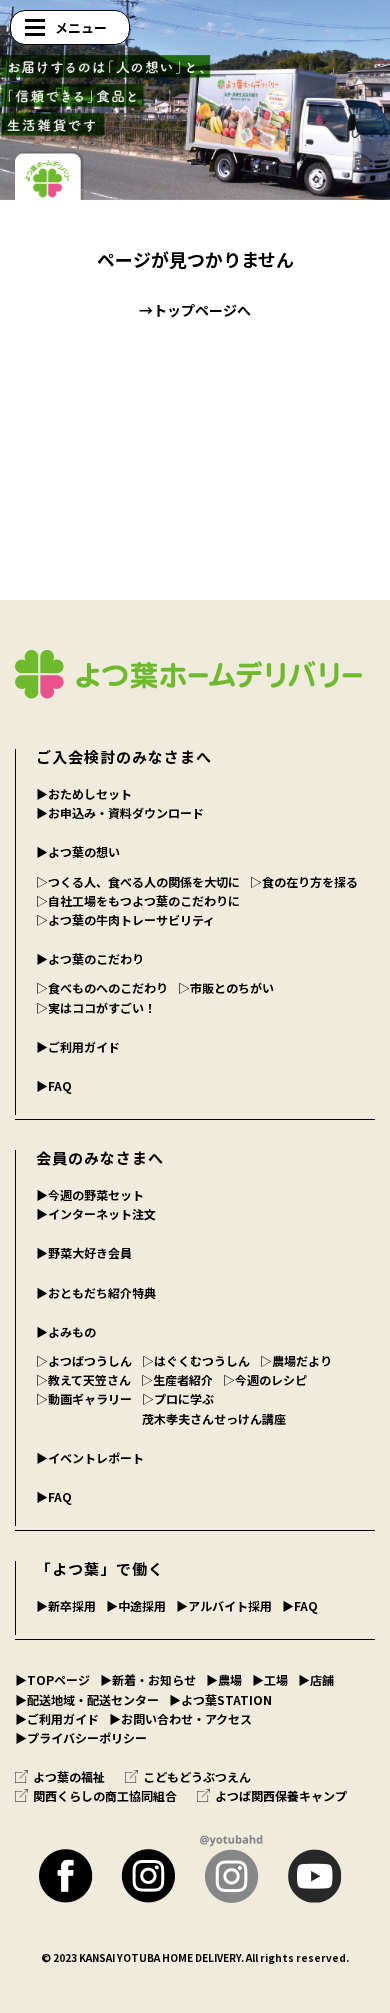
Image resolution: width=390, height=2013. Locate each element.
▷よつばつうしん (84, 1360)
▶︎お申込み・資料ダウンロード (120, 812)
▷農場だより (296, 1360)
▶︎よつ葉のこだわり (90, 958)
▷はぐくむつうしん (196, 1360)
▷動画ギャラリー (84, 1398)
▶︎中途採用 (136, 1605)
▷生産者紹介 (177, 1379)
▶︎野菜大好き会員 (84, 1252)
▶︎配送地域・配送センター (87, 1699)
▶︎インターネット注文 (96, 1213)
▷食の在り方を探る (304, 881)
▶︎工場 (270, 1679)
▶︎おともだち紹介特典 (96, 1292)
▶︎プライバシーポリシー (81, 1737)
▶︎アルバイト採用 (224, 1605)
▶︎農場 (224, 1679)
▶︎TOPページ (52, 1679)
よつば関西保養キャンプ (281, 1795)
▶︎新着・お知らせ (148, 1679)
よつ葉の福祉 (69, 1776)
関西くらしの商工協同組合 (105, 1795)
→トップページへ (195, 310)
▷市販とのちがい (226, 987)
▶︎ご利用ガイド (78, 1046)
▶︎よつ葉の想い (78, 851)
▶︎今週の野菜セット (90, 1194)
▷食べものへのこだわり (102, 987)
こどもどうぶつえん (197, 1776)
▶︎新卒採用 (66, 1605)
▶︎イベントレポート (90, 1457)
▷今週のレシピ (265, 1379)
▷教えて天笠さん (83, 1379)
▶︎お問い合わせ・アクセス (180, 1718)
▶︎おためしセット (84, 793)
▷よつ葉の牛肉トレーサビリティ (125, 919)
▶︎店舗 (316, 1679)
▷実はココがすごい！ (96, 1007)
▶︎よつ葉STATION (220, 1699)
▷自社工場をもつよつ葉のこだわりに (138, 900)
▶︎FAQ (54, 1085)
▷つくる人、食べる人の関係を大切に (138, 881)
